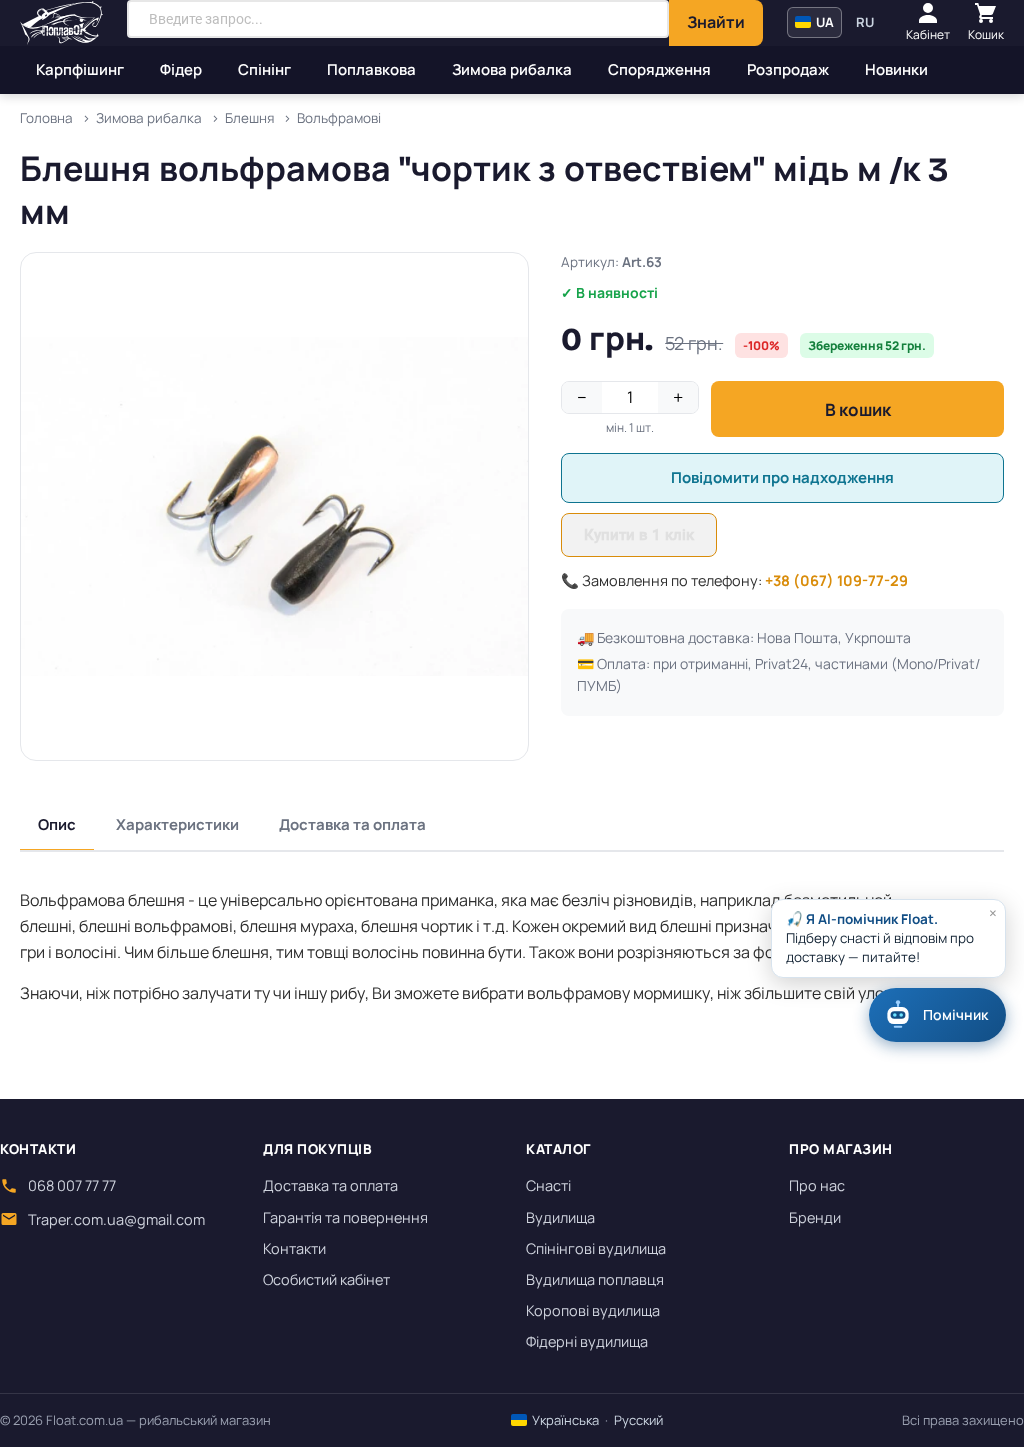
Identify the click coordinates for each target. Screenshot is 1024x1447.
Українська (564, 1420)
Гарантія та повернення (345, 1217)
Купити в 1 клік (639, 535)
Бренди (815, 1217)
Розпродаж (788, 69)
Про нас (817, 1185)
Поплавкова (371, 69)
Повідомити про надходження (782, 477)
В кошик (858, 409)
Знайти (716, 22)
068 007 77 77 (72, 1185)
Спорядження (659, 69)
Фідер (181, 69)
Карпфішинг (80, 69)
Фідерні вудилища (587, 1341)
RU (865, 22)
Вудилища (560, 1217)
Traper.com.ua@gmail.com (116, 1219)
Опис (57, 824)
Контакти (294, 1248)
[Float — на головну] (61, 23)
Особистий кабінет (326, 1279)
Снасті (548, 1185)
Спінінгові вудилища (596, 1248)
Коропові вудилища (593, 1310)
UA (823, 22)
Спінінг (264, 69)
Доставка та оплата (352, 824)
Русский (638, 1420)
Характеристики (177, 824)
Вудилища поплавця (595, 1279)
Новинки (896, 69)
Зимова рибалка (512, 69)
